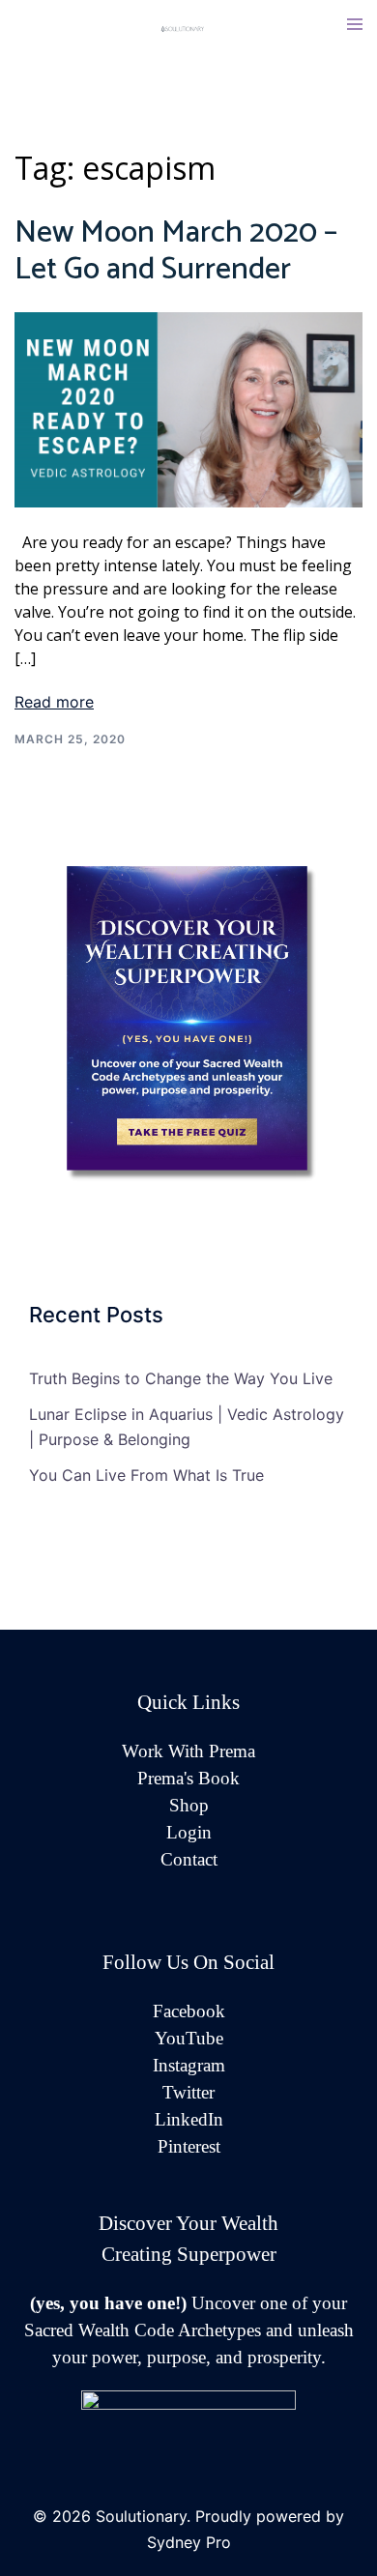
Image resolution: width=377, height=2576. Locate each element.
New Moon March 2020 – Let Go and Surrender (176, 251)
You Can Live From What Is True (146, 1475)
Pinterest (189, 2146)
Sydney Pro (189, 2542)
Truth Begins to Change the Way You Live (181, 1378)
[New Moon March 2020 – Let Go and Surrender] (188, 408)
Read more (54, 702)
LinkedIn (189, 2119)
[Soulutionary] (188, 27)
